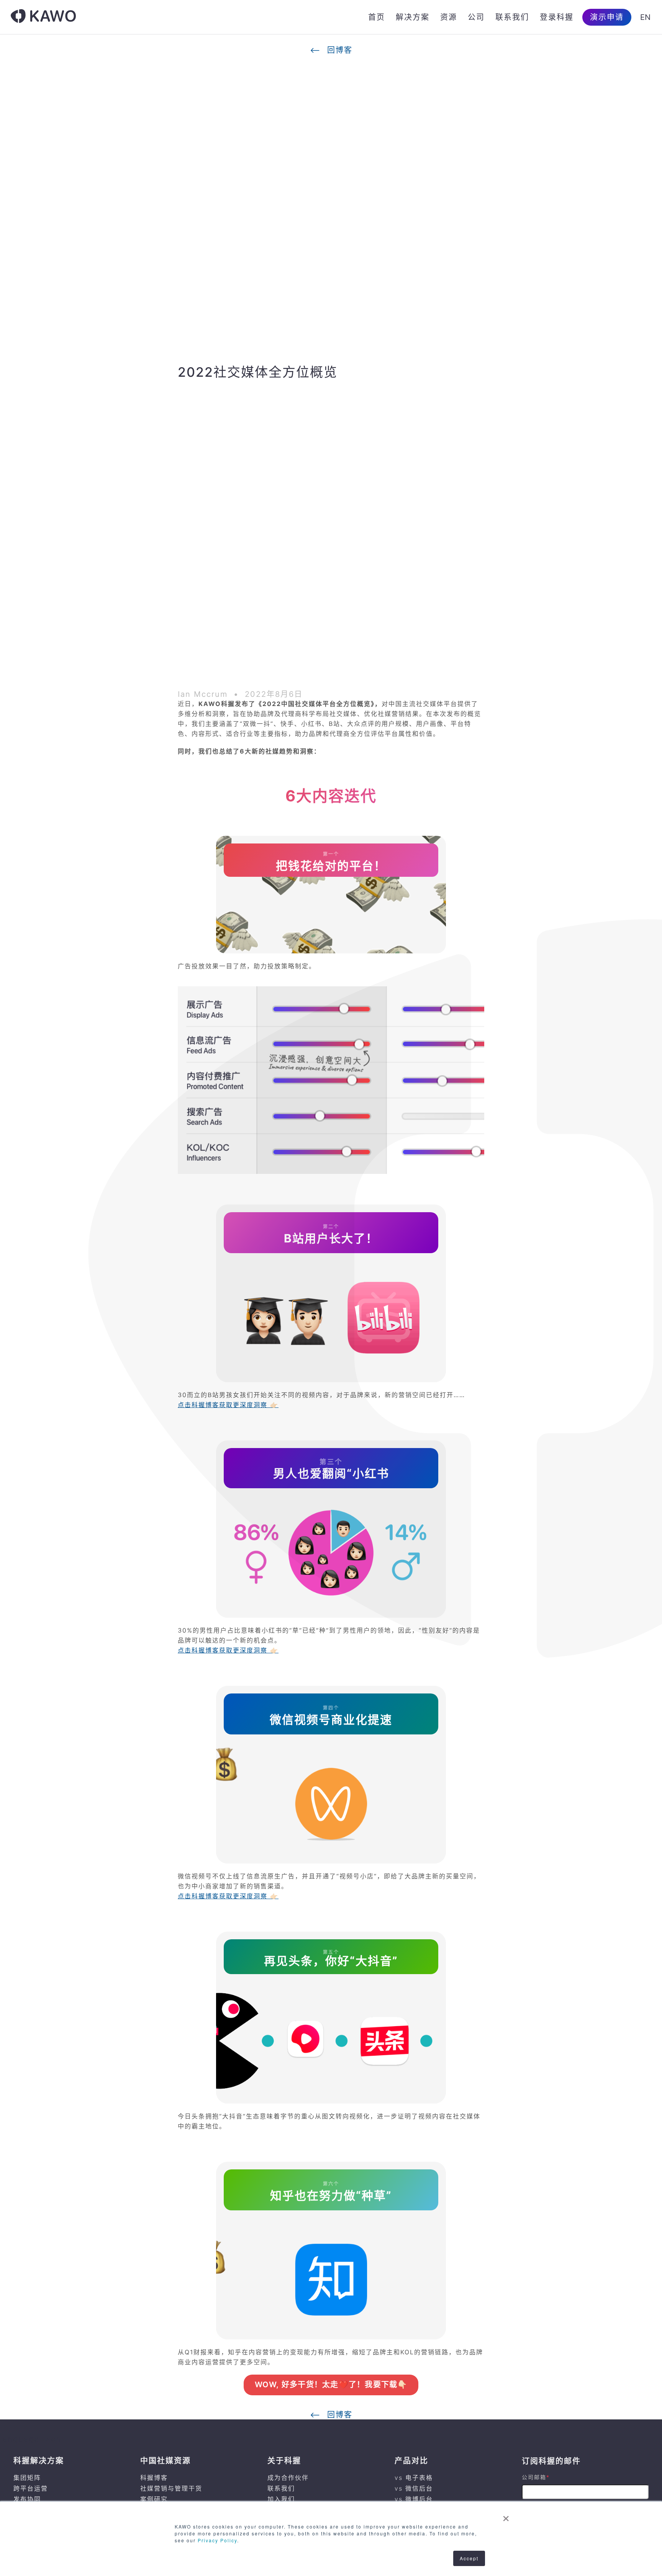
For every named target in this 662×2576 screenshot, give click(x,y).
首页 (377, 17)
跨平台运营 (31, 2488)
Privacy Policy (217, 2540)
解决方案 (413, 17)
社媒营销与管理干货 (171, 2488)
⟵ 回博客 (331, 50)
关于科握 (284, 2461)
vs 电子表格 (414, 2478)
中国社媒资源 (165, 2461)
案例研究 (154, 2499)
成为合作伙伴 (288, 2478)
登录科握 (557, 17)
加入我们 (281, 2499)
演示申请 (607, 17)
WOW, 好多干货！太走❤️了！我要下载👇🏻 (331, 2385)
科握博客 (154, 2478)
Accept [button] (469, 2558)
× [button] (506, 2516)
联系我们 (512, 17)
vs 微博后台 (414, 2499)
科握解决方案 (39, 2461)
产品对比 (411, 2461)
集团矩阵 (27, 2478)
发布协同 (27, 2499)
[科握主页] (43, 17)
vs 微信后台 (414, 2488)
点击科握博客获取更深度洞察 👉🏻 (228, 1405)
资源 (449, 17)
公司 (476, 17)
